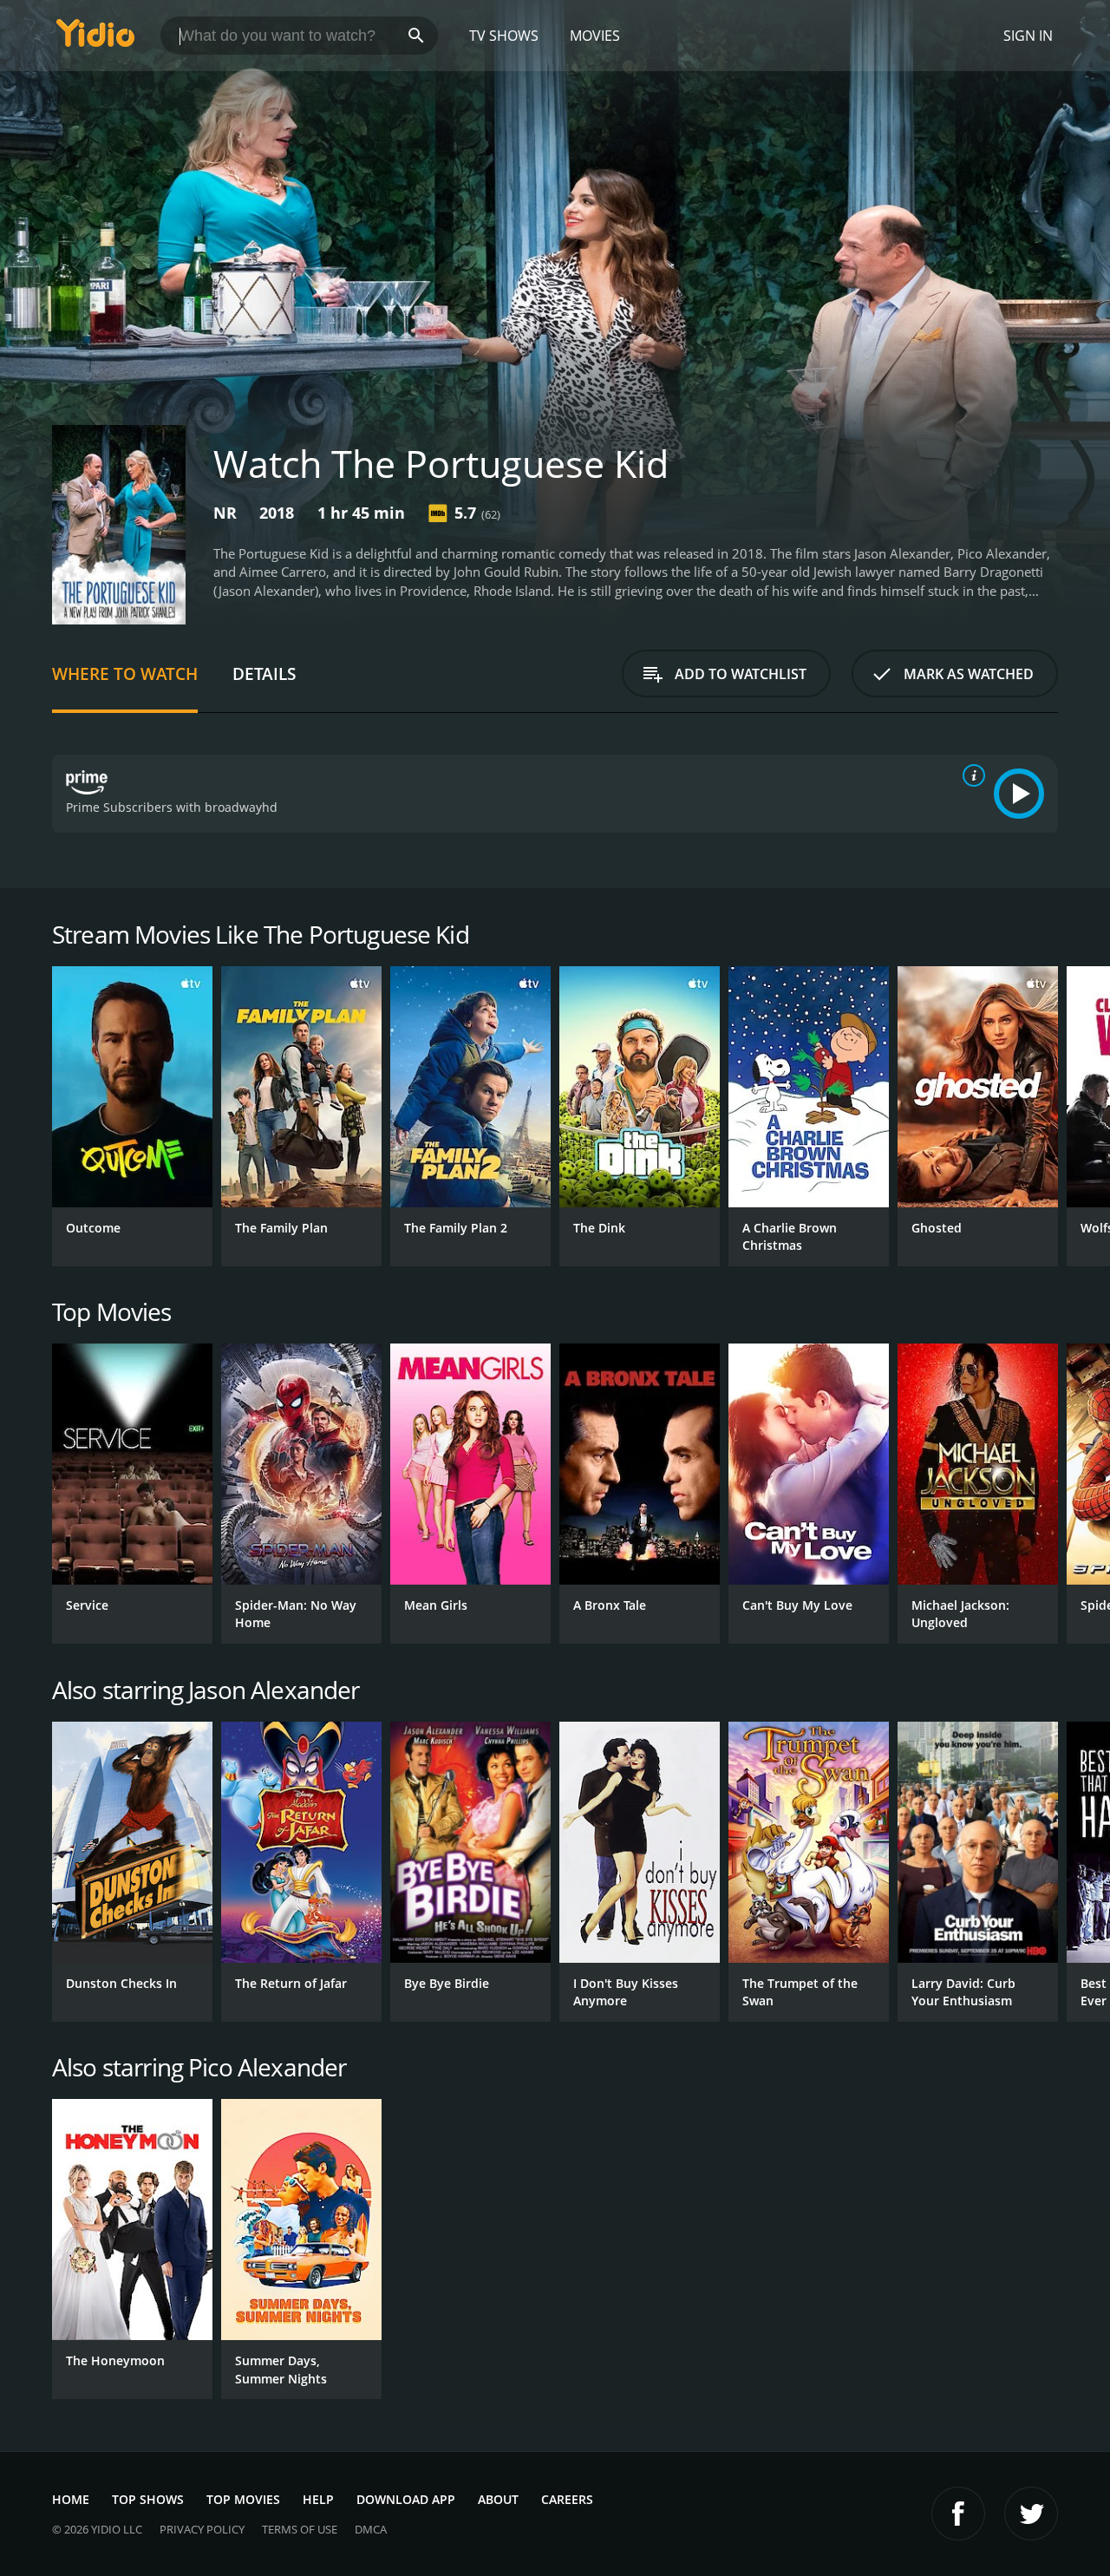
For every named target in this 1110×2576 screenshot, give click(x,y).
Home (71, 2499)
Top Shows (148, 2499)
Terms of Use (300, 2529)
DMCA (371, 2529)
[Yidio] (95, 39)
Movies (595, 36)
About (498, 2499)
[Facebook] (958, 2514)
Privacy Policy (202, 2529)
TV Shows (504, 36)
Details (264, 673)
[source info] (970, 775)
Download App (406, 2499)
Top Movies (243, 2499)
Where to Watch (125, 673)
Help (318, 2499)
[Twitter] (1031, 2514)
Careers (567, 2499)
